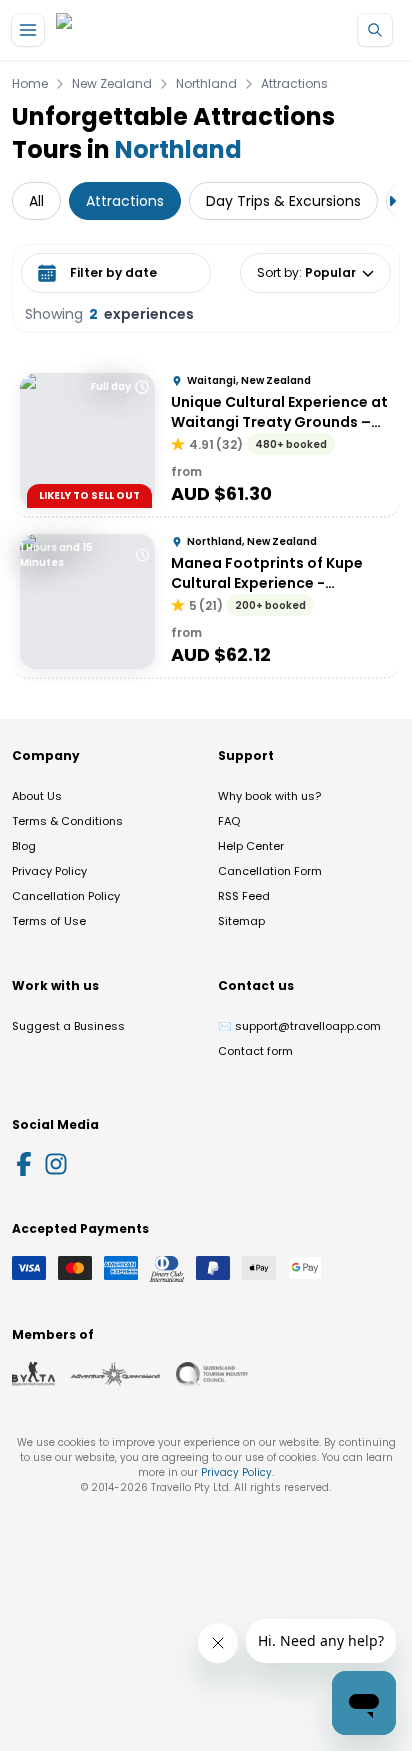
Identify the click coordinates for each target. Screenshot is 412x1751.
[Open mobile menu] (28, 30)
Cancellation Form (270, 871)
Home (30, 84)
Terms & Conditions (67, 821)
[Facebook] (24, 1164)
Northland (206, 84)
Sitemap (241, 921)
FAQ (229, 821)
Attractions (294, 84)
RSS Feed (244, 896)
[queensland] (212, 1374)
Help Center (251, 846)
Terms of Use (49, 921)
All (36, 201)
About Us (37, 796)
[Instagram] (56, 1164)
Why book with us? (269, 796)
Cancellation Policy (66, 896)
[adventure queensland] (115, 1374)
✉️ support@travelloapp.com (299, 1026)
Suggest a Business (68, 1026)
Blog (24, 846)
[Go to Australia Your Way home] (137, 30)
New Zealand (112, 84)
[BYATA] (33, 1374)
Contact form (255, 1051)
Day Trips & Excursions (283, 201)
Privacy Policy (49, 871)
